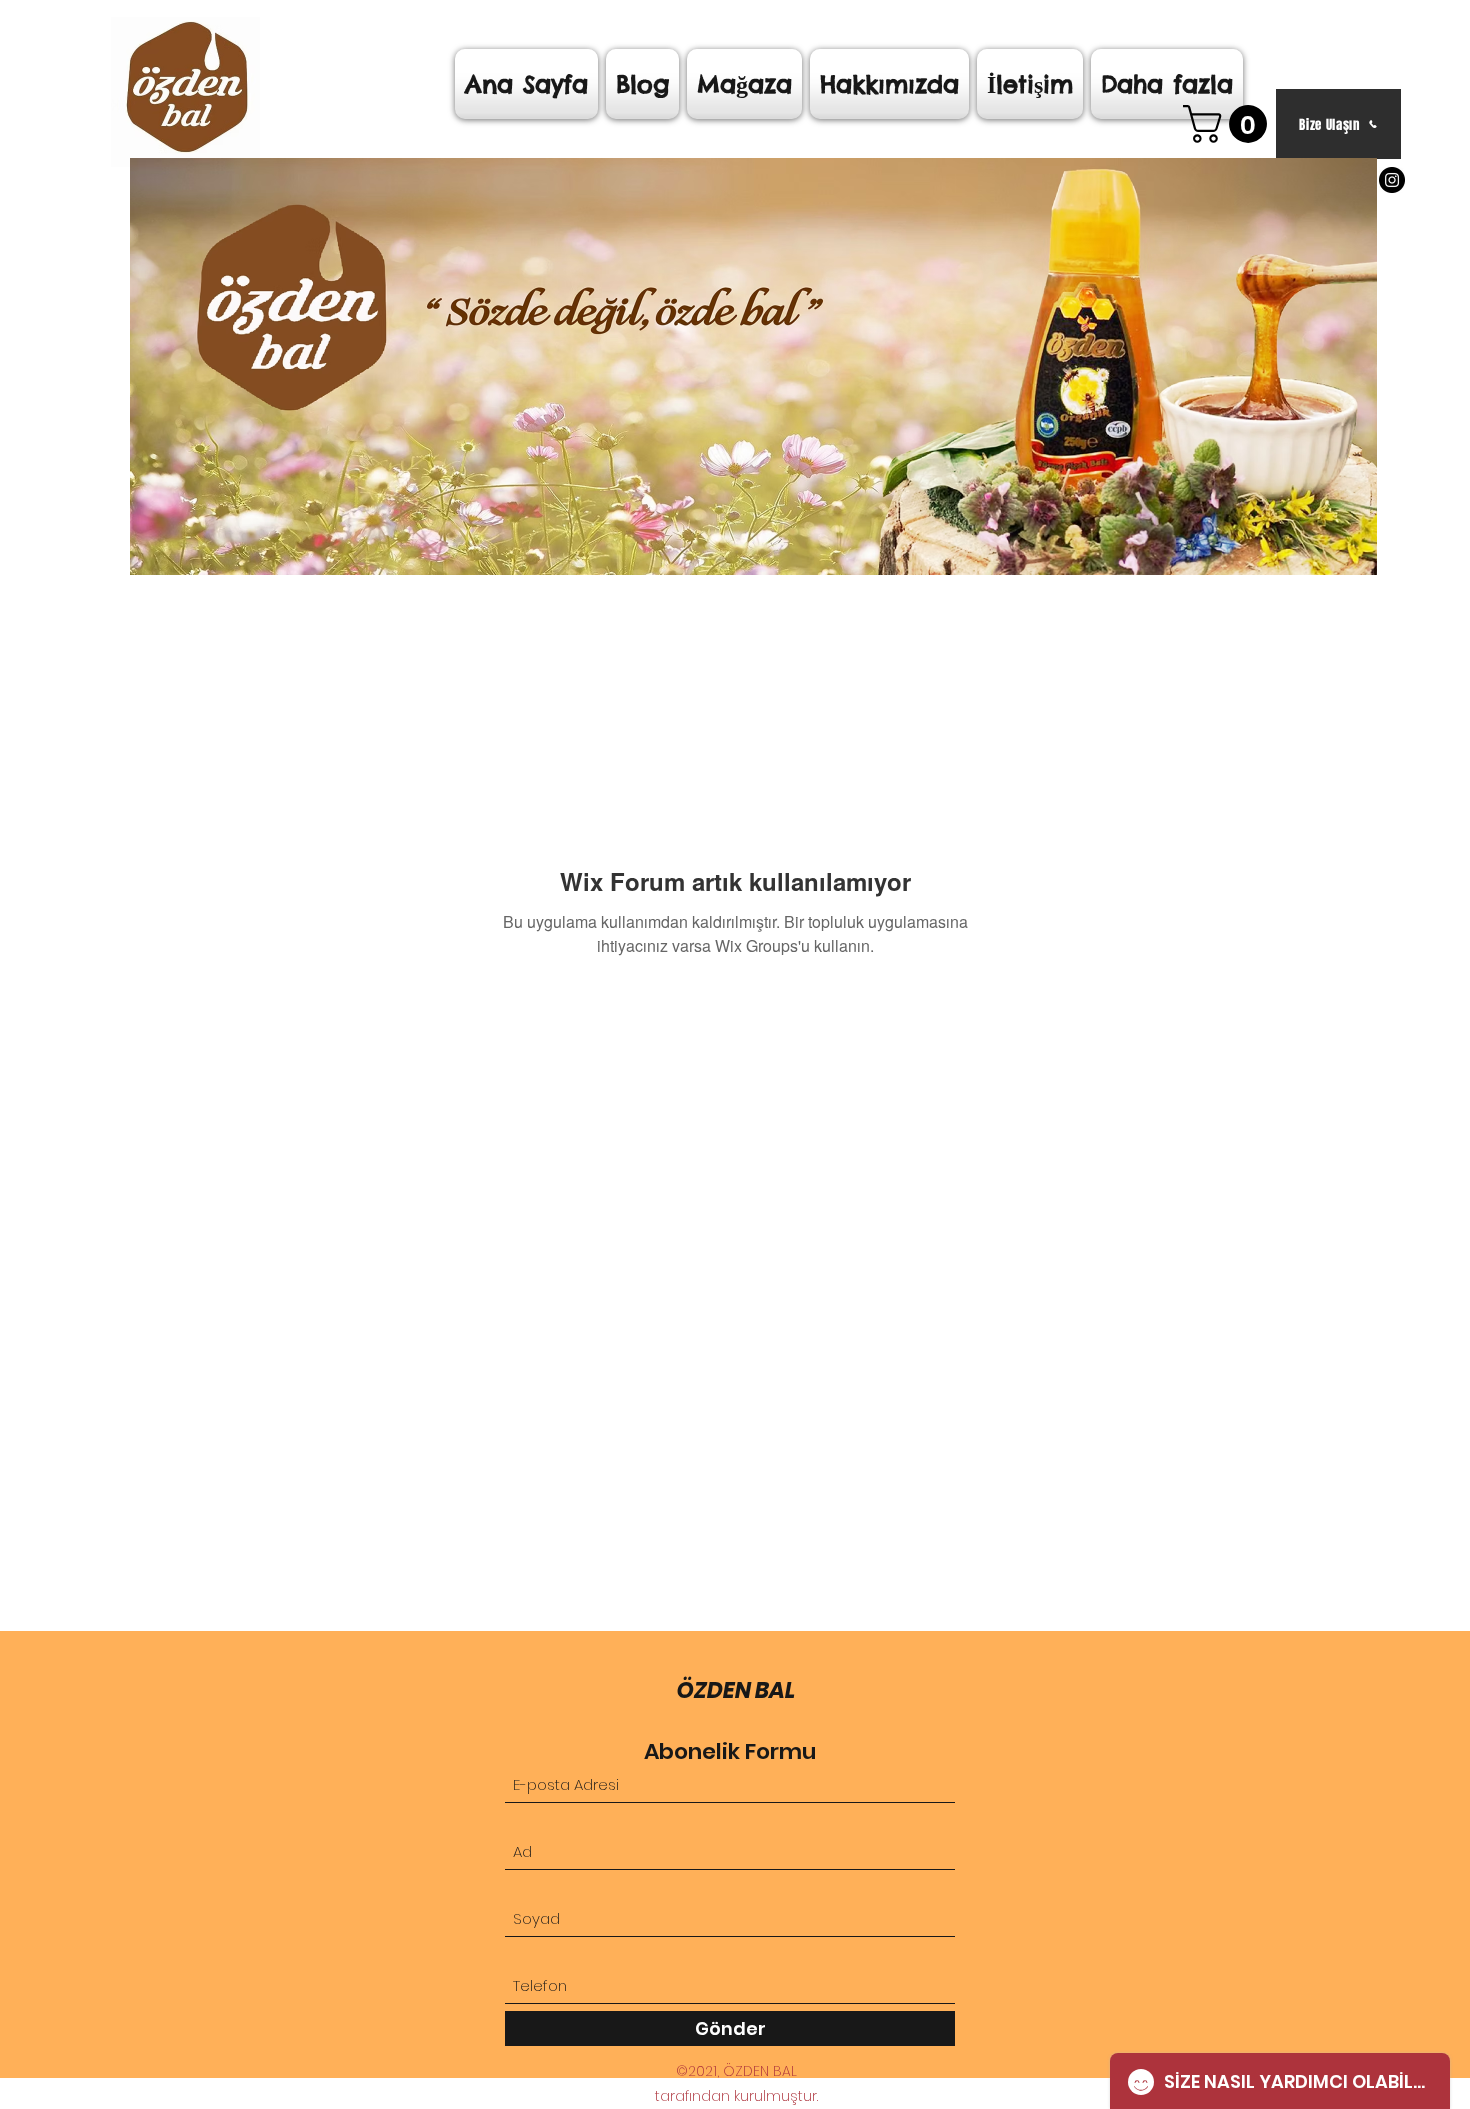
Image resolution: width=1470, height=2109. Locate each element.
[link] (1229, 124)
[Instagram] (1392, 180)
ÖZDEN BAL (736, 1690)
